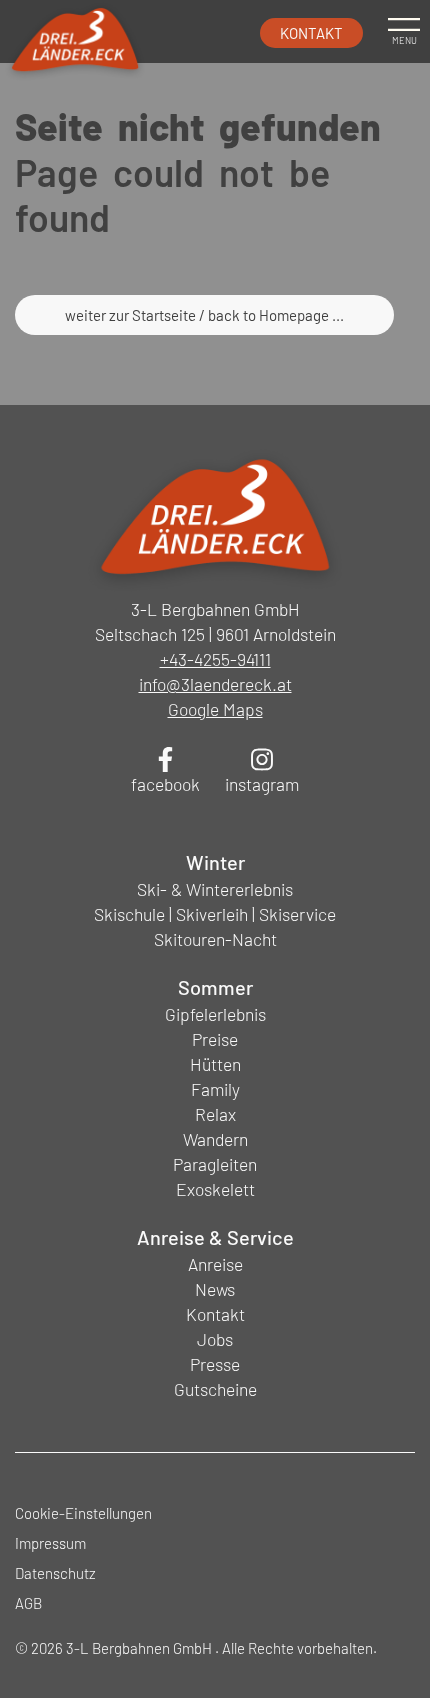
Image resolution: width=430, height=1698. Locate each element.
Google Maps (215, 709)
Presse (215, 1364)
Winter (215, 862)
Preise (215, 1039)
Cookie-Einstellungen (83, 1513)
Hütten (215, 1064)
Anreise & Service (215, 1237)
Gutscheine (215, 1389)
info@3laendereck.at (215, 684)
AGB (28, 1603)
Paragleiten (215, 1164)
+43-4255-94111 (215, 659)
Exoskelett (215, 1189)
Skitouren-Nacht (215, 939)
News (215, 1289)
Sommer (215, 987)
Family (215, 1089)
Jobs (215, 1339)
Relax (215, 1114)
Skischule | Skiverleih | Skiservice (215, 914)
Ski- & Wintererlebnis (215, 889)
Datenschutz (55, 1573)
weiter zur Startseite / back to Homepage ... (204, 315)
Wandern (215, 1139)
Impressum (50, 1543)
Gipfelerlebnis (215, 1014)
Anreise (215, 1264)
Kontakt (311, 33)
